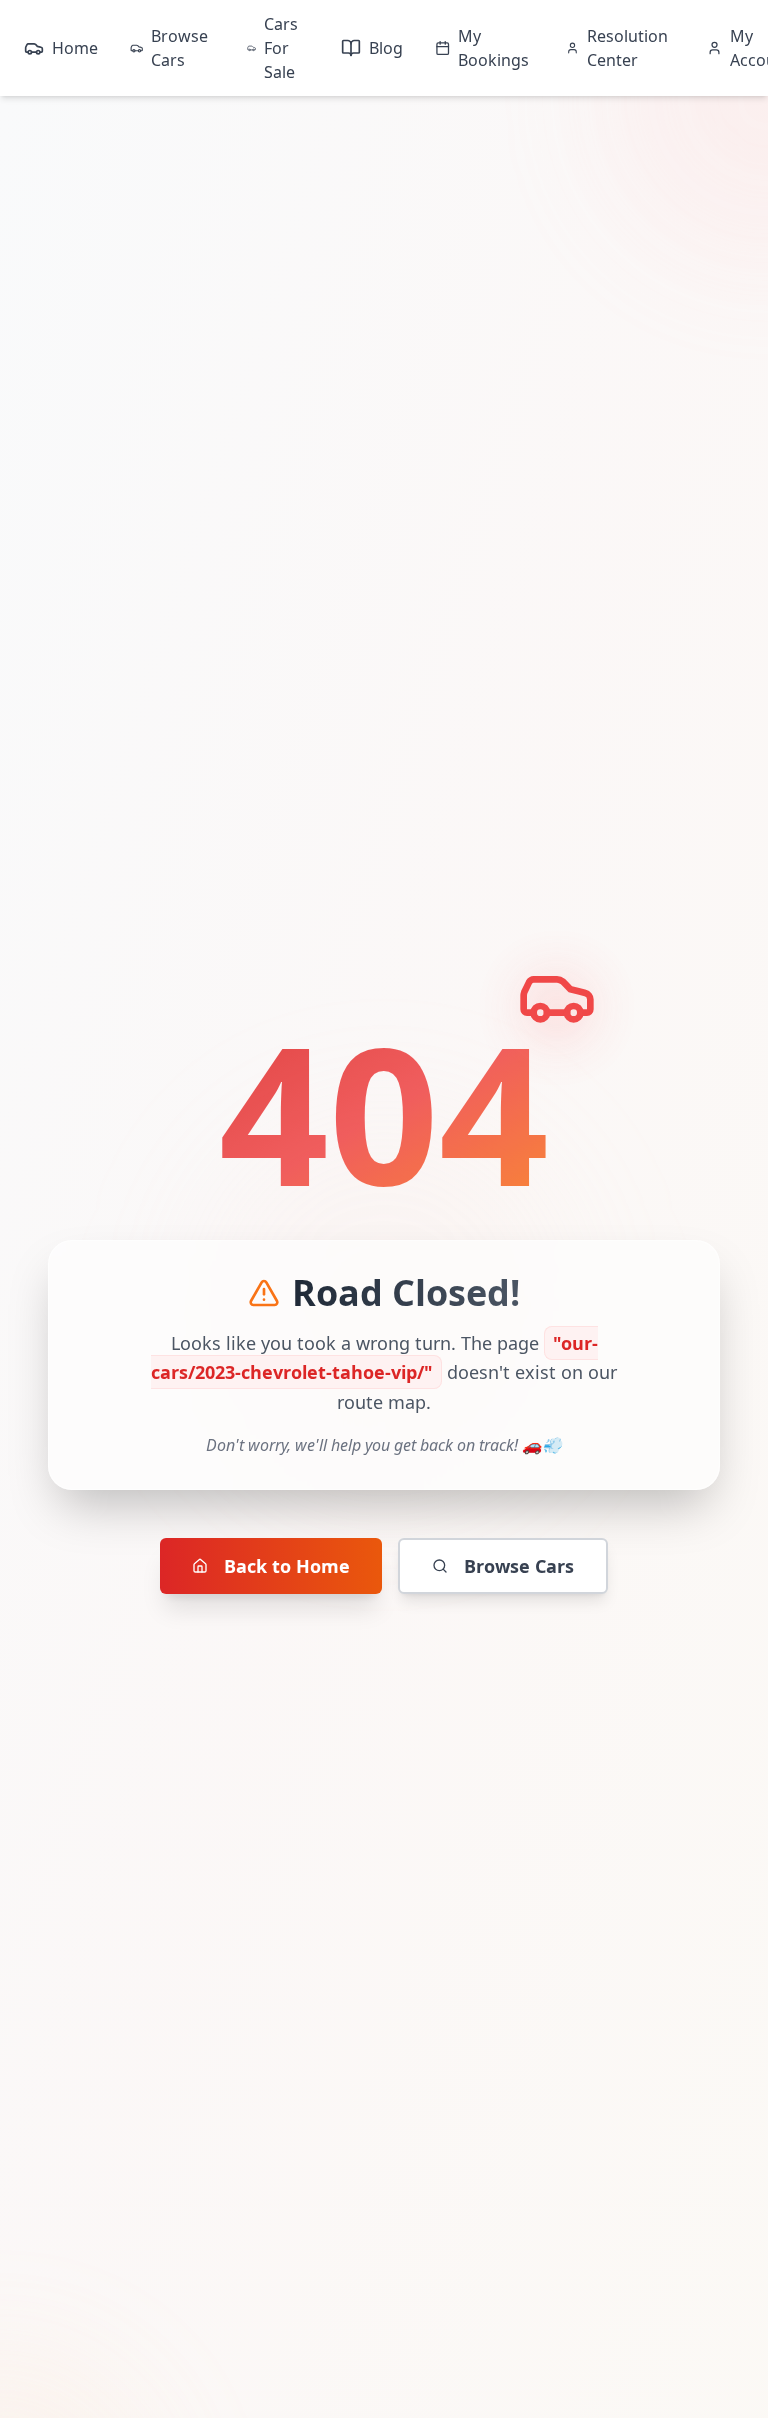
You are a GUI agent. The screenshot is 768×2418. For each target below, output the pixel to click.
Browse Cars (179, 48)
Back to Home (287, 1566)
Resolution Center (627, 48)
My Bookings (493, 48)
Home (75, 48)
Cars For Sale (281, 48)
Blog (386, 48)
